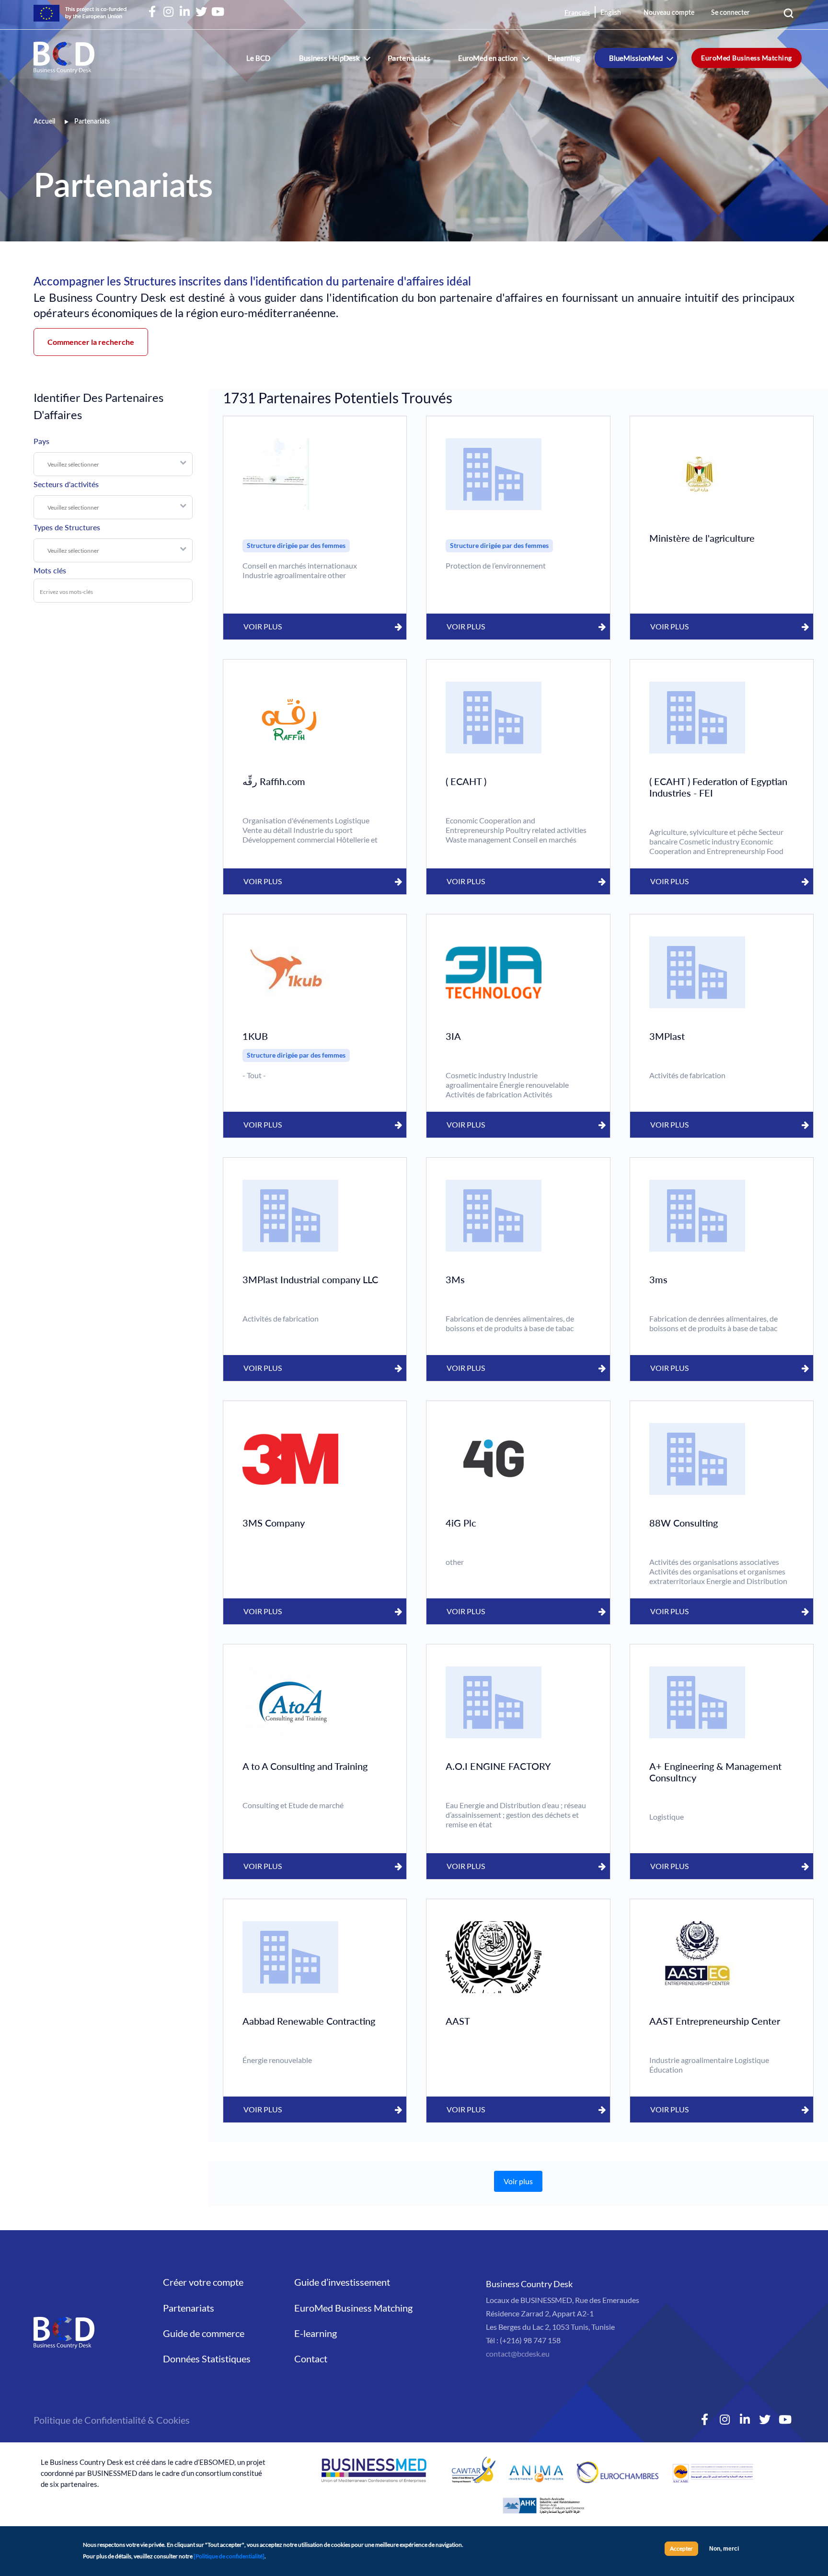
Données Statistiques (207, 2359)
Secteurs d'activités (66, 484)
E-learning (564, 58)
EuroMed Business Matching (747, 58)
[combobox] (113, 464)
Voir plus (518, 2181)
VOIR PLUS (263, 626)
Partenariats (409, 58)
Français (577, 12)
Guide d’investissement (342, 2282)
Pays (41, 441)
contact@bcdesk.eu (518, 2354)
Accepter (681, 2548)
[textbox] (118, 465)
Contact (311, 2359)
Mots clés (50, 570)
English (611, 13)
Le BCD (258, 58)
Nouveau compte (669, 13)
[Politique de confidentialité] (229, 2556)
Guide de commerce (204, 2333)
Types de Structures (67, 527)
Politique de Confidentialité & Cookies (112, 2420)
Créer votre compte (203, 2282)
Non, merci (724, 2549)
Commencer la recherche (91, 342)
